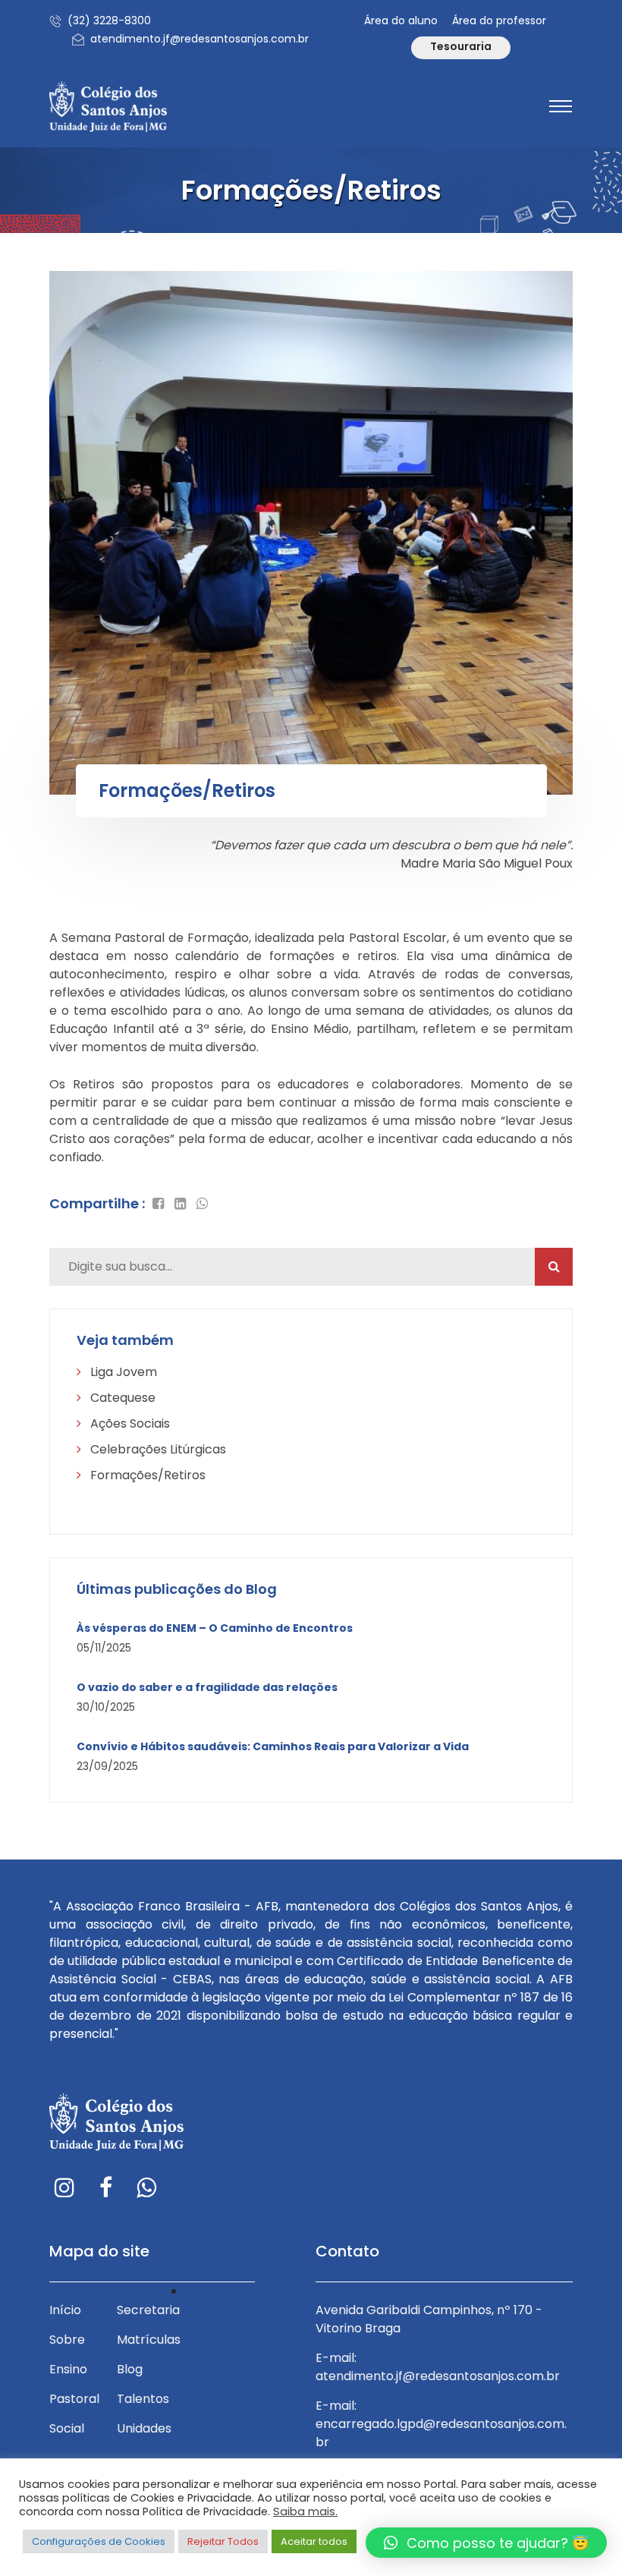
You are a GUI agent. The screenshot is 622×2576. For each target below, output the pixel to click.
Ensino (68, 2369)
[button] (486, 2543)
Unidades (144, 2428)
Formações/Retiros (146, 1475)
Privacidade (220, 2291)
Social (67, 2428)
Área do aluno (401, 20)
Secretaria (148, 2310)
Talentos (143, 2399)
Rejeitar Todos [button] (223, 2541)
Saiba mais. (305, 2511)
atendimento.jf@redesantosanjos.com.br (199, 39)
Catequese (121, 1398)
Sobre (67, 2340)
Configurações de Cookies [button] (99, 2541)
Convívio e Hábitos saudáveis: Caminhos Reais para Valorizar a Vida (273, 1747)
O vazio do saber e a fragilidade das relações (207, 1688)
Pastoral (74, 2399)
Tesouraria (461, 46)
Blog (130, 2369)
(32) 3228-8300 (109, 20)
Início (65, 2310)
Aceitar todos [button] (314, 2541)
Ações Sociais (129, 1423)
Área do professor (499, 20)
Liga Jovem (122, 1372)
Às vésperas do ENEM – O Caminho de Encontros (215, 1628)
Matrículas (149, 2340)
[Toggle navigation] (561, 106)
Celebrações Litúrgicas (157, 1449)
